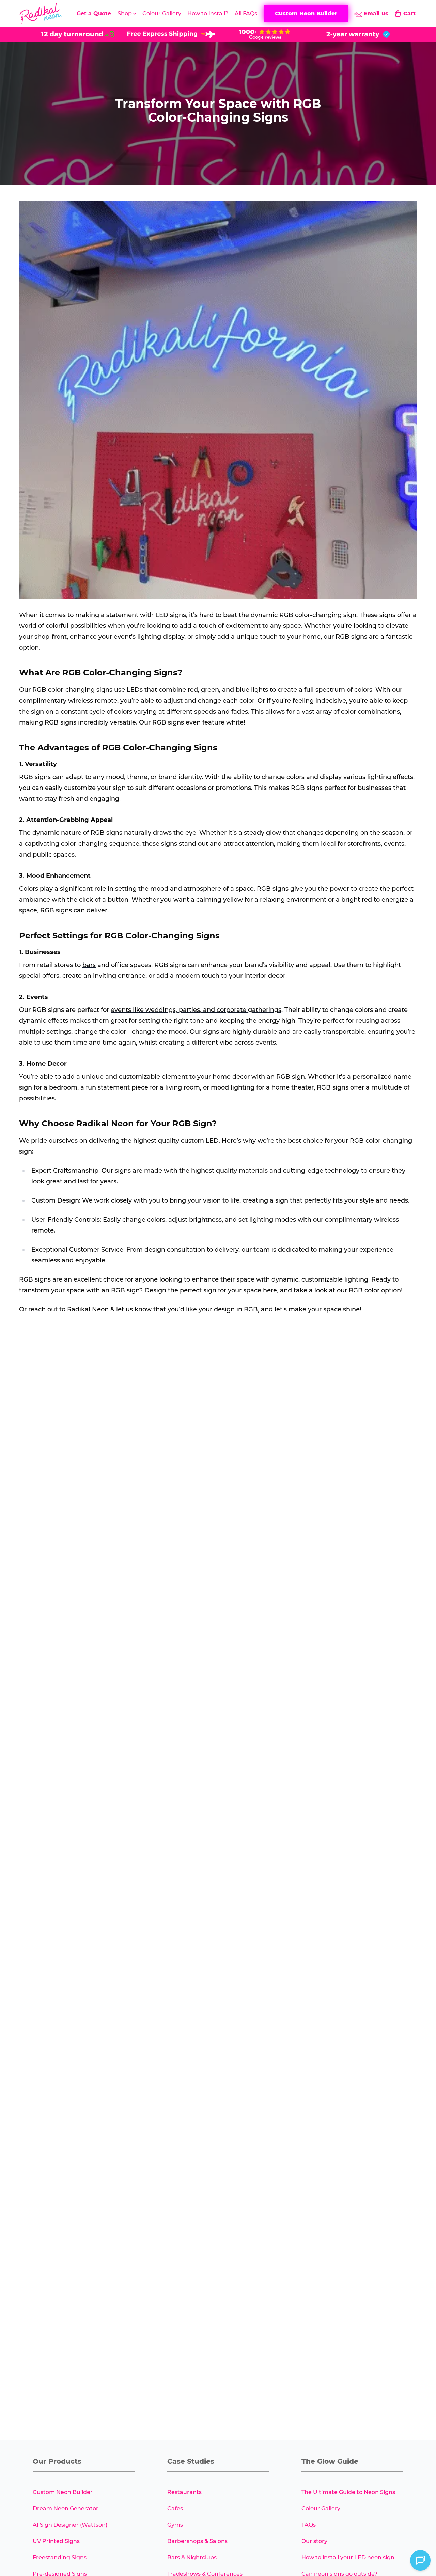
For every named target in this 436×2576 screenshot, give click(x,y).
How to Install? (208, 13)
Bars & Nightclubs (192, 2557)
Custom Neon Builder (63, 2492)
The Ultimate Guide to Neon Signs (348, 2492)
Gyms (175, 2525)
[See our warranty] (358, 34)
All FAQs (246, 13)
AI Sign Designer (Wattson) (70, 2525)
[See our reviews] (265, 34)
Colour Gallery (162, 13)
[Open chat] (420, 2560)
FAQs (309, 2525)
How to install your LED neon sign (348, 2557)
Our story (314, 2541)
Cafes (175, 2508)
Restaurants (184, 2492)
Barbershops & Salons (197, 2541)
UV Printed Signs (56, 2541)
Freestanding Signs (60, 2557)
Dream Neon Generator (66, 2508)
